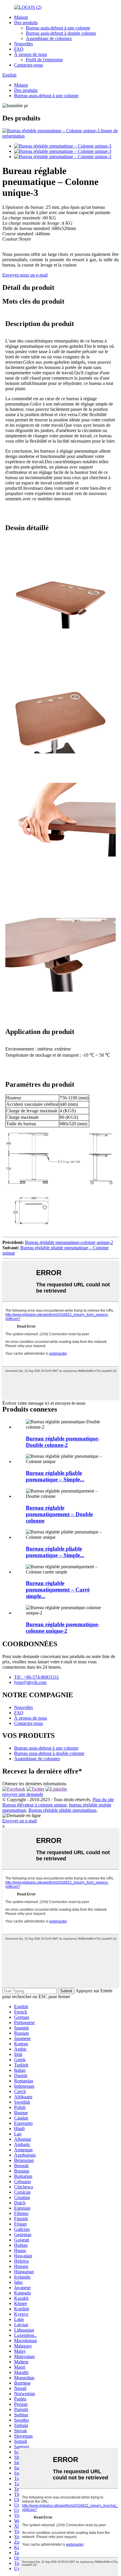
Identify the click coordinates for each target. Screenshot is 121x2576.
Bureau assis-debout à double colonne (61, 33)
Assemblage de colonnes (49, 38)
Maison (21, 17)
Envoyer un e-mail (20, 1821)
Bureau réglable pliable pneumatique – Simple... (55, 1476)
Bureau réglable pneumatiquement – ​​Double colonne (59, 1514)
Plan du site (103, 1800)
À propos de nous (31, 54)
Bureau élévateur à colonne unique (35, 1805)
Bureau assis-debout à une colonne (58, 28)
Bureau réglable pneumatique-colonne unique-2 (69, 1242)
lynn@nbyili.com (30, 1682)
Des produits (26, 23)
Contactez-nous (28, 65)
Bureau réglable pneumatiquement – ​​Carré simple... (58, 1590)
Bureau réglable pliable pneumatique (62, 1810)
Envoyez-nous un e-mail (25, 275)
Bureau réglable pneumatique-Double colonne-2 (63, 1442)
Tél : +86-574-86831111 (37, 1677)
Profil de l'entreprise (44, 60)
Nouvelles (23, 44)
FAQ (19, 49)
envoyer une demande (23, 1794)
